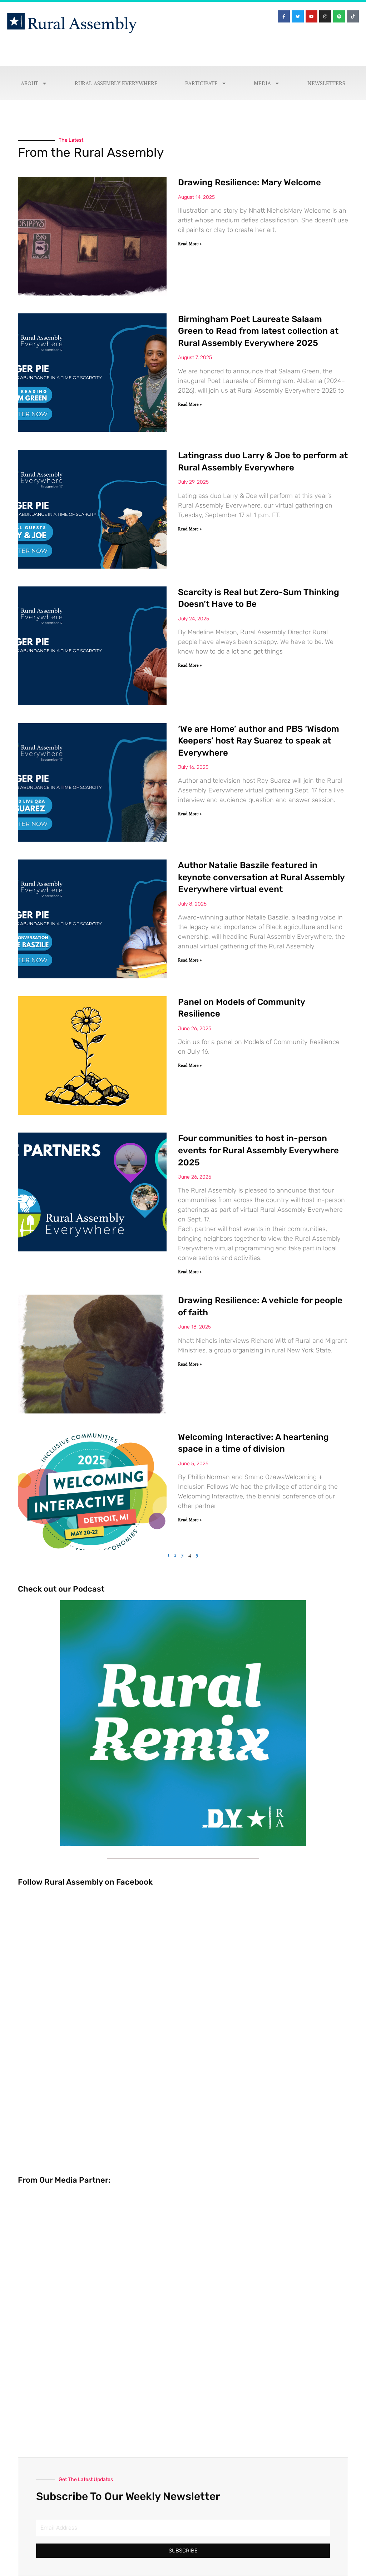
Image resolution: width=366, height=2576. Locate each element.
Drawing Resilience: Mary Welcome (249, 182)
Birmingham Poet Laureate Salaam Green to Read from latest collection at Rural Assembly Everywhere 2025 (258, 331)
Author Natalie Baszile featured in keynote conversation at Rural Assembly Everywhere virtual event (261, 877)
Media (262, 83)
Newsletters (326, 83)
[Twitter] (298, 16)
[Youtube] (312, 16)
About (29, 83)
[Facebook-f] (284, 16)
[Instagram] (325, 16)
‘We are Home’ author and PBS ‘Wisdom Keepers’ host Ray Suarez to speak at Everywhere (259, 741)
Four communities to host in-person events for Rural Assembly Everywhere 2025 (258, 1150)
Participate (201, 83)
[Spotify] (339, 16)
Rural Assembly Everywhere (116, 83)
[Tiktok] (353, 16)
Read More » (190, 244)
